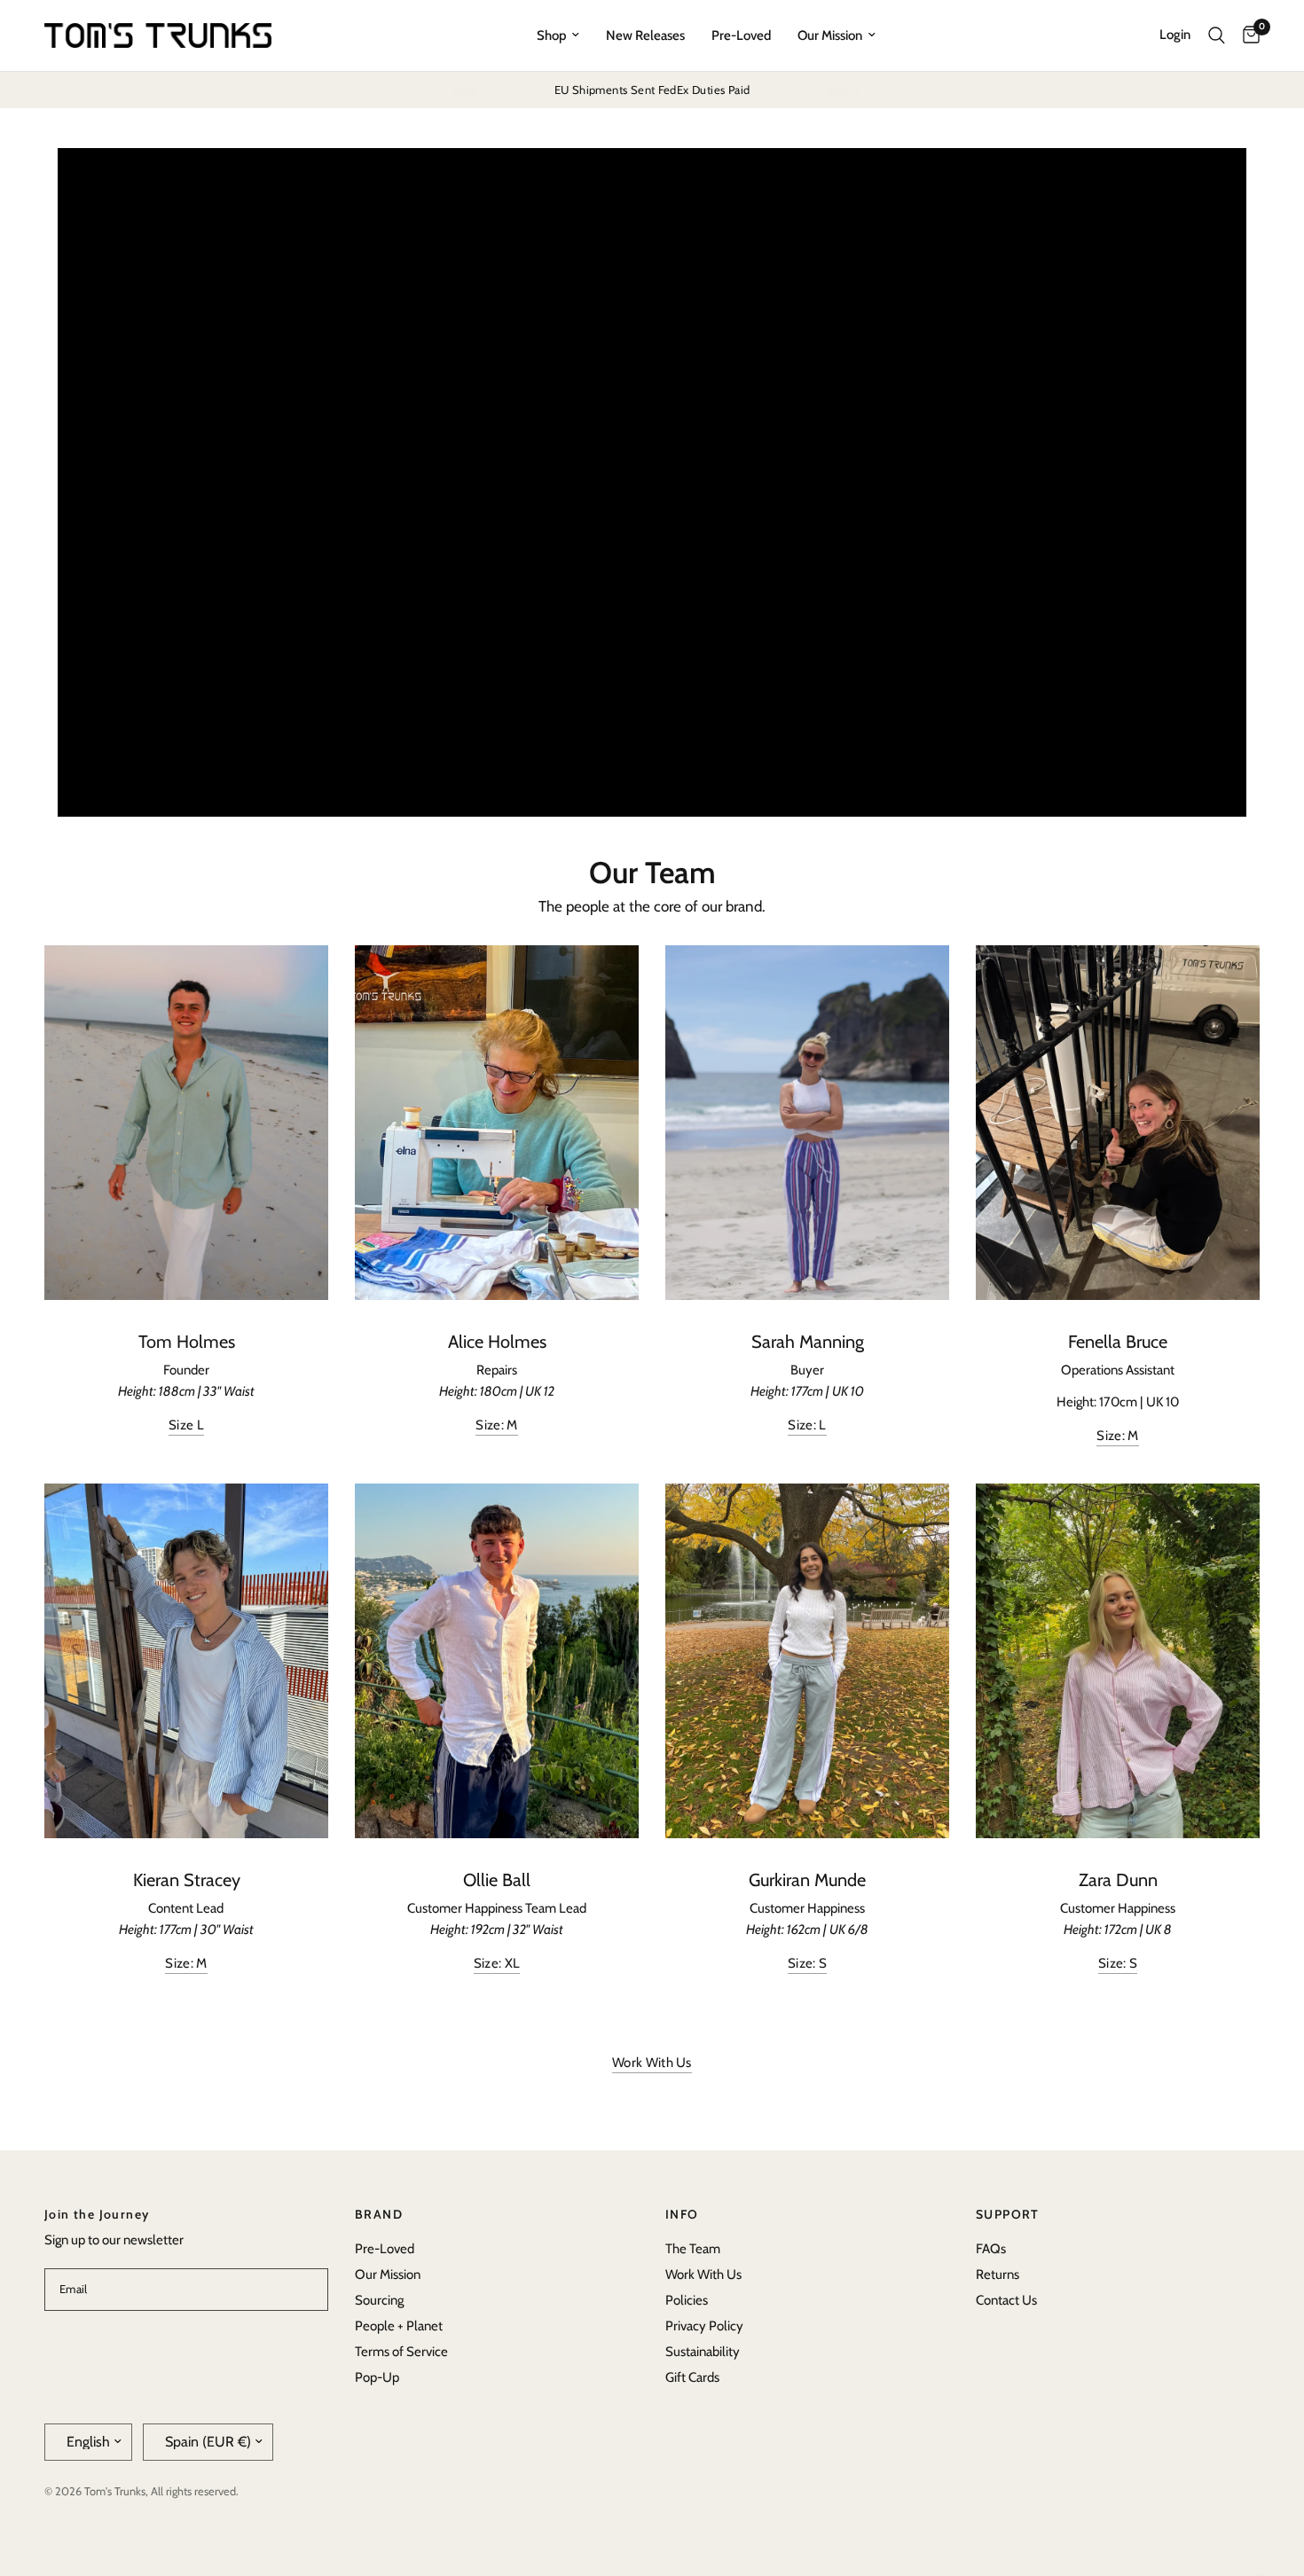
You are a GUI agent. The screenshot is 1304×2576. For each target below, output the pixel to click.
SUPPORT (1008, 2214)
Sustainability (703, 2352)
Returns (998, 2275)
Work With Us (703, 2275)
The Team (693, 2249)
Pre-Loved (741, 35)
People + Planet (399, 2326)
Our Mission (830, 35)
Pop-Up (377, 2377)
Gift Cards (692, 2377)
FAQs (991, 2249)
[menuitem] (558, 35)
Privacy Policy (704, 2326)
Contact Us (1006, 2300)
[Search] (1217, 35)
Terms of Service (401, 2352)
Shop (551, 35)
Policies (687, 2300)
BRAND (379, 2214)
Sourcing (379, 2300)
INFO (682, 2214)
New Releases (645, 35)
